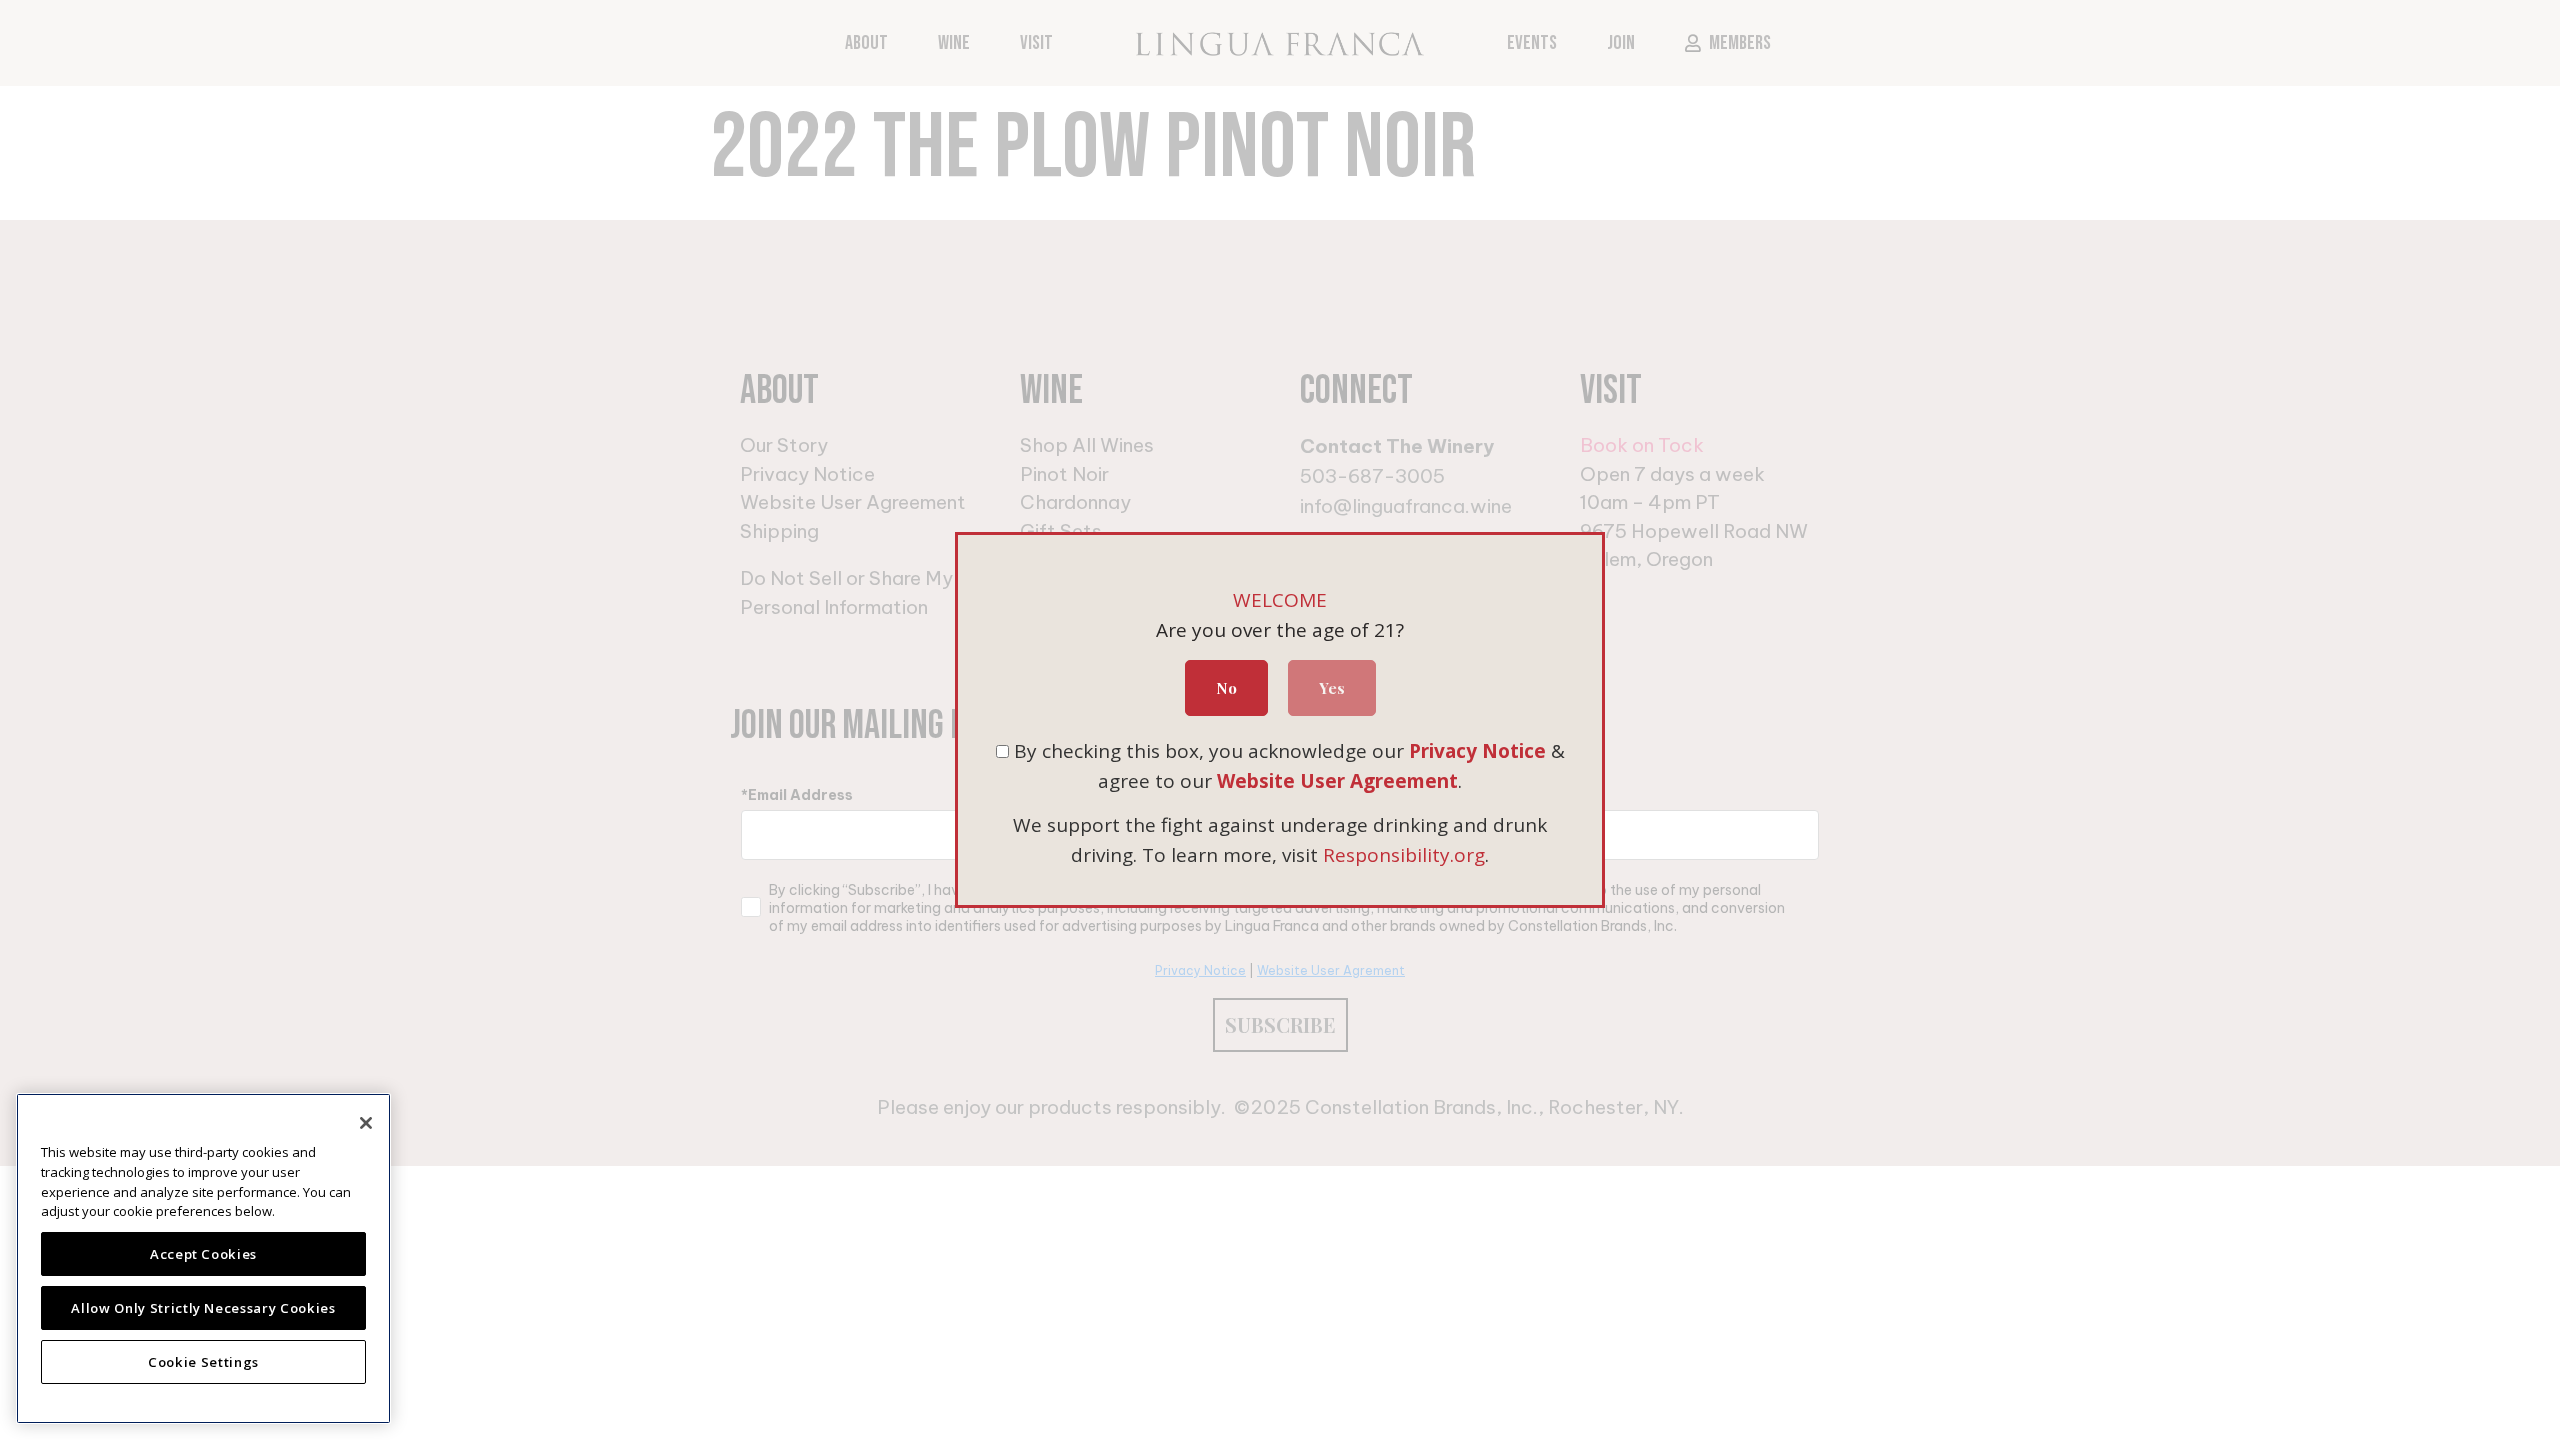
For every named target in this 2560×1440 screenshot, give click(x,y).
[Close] (366, 1123)
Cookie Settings (203, 1362)
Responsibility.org (1404, 855)
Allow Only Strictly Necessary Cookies (203, 1308)
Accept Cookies (203, 1254)
